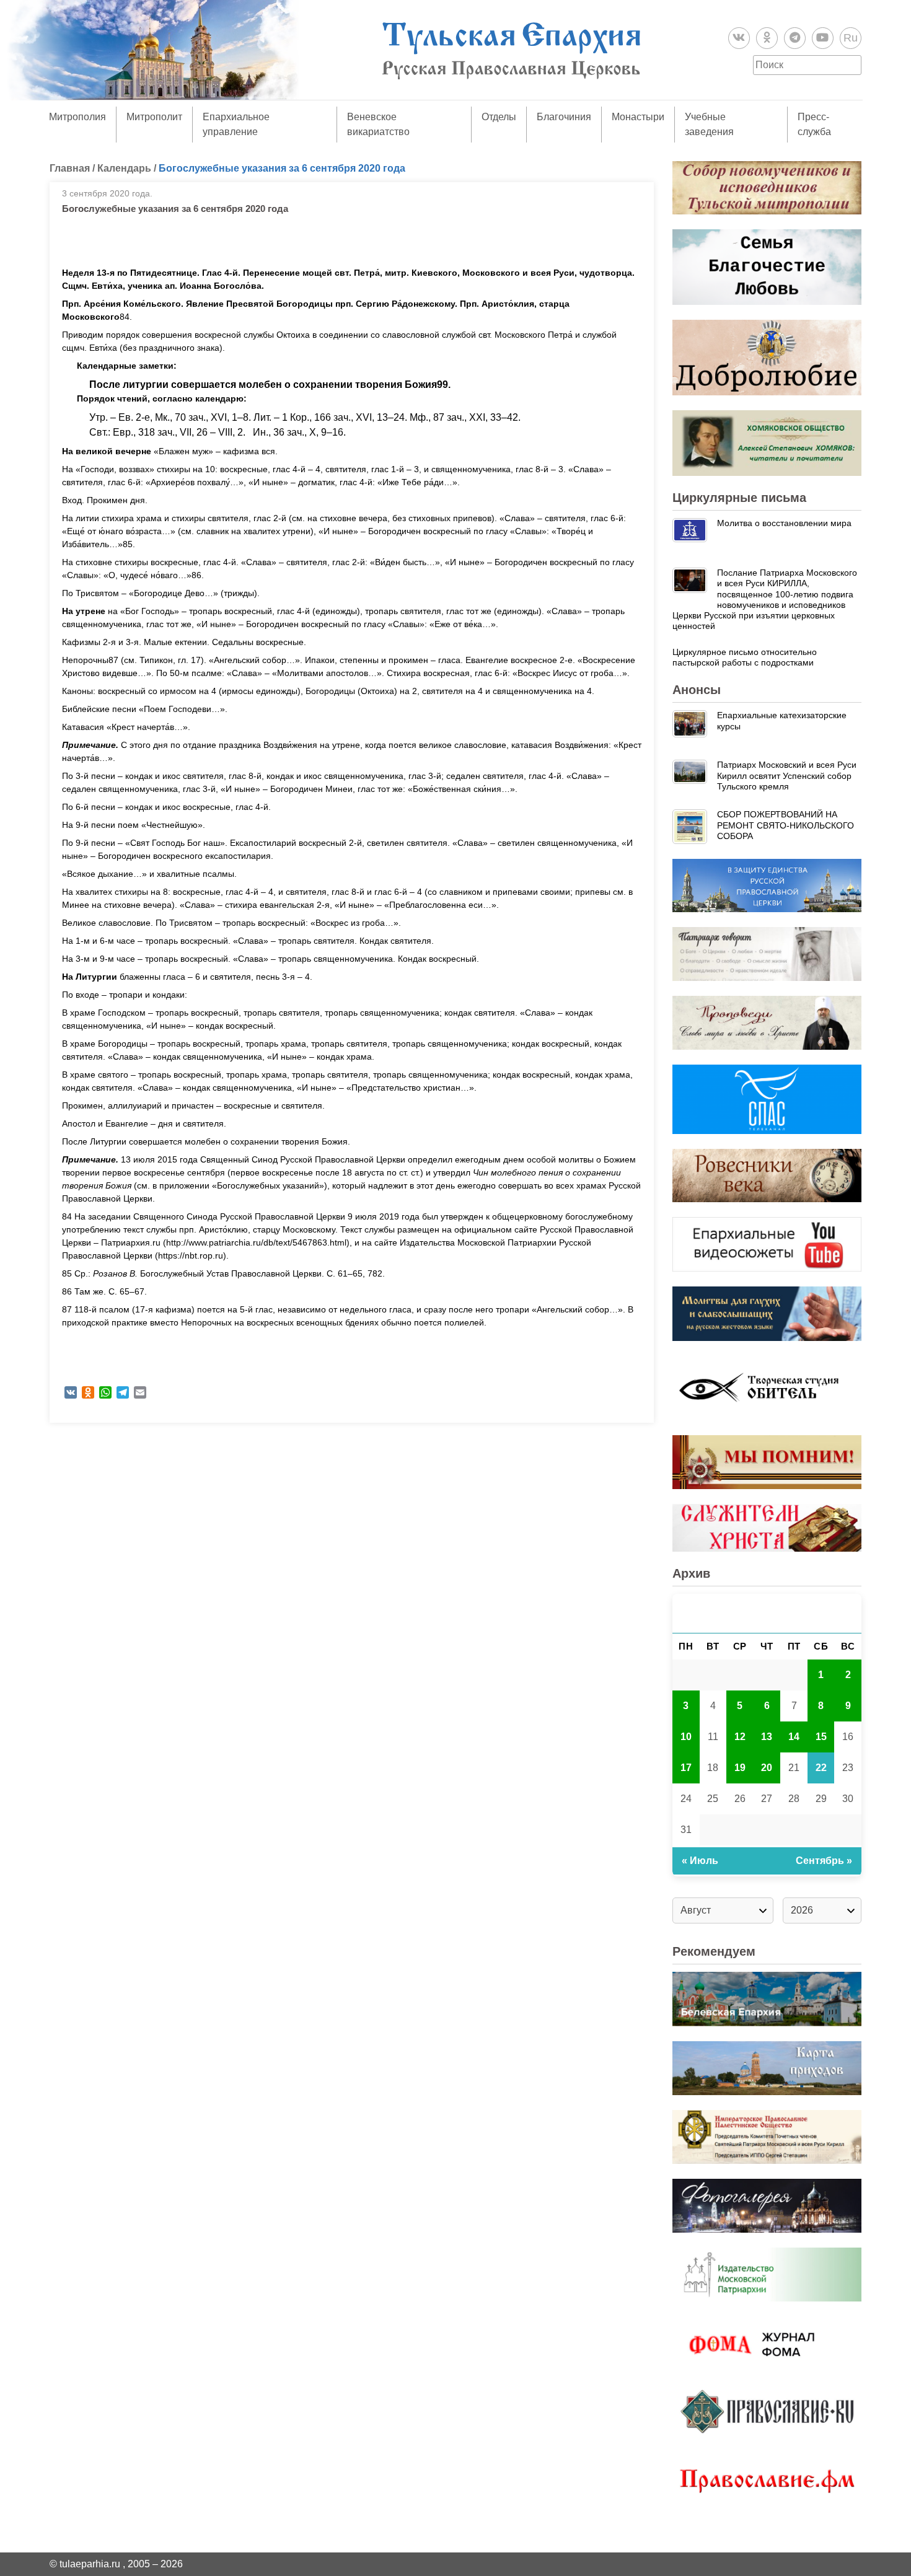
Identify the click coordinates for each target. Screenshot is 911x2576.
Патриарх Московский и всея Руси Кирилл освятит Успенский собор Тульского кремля (787, 776)
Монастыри (638, 117)
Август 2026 (767, 1613)
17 (686, 1768)
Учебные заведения (709, 124)
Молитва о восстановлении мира (784, 523)
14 (794, 1737)
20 (767, 1768)
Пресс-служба (814, 124)
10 (686, 1737)
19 (740, 1768)
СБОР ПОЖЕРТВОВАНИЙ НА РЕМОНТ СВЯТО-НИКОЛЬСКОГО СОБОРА (786, 825)
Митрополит (154, 117)
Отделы (499, 117)
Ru (851, 38)
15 (821, 1737)
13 (767, 1737)
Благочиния (564, 117)
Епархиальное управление (236, 124)
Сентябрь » (824, 1861)
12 (740, 1737)
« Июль (700, 1861)
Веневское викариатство (378, 124)
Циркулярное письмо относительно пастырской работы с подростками (745, 657)
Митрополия (77, 117)
